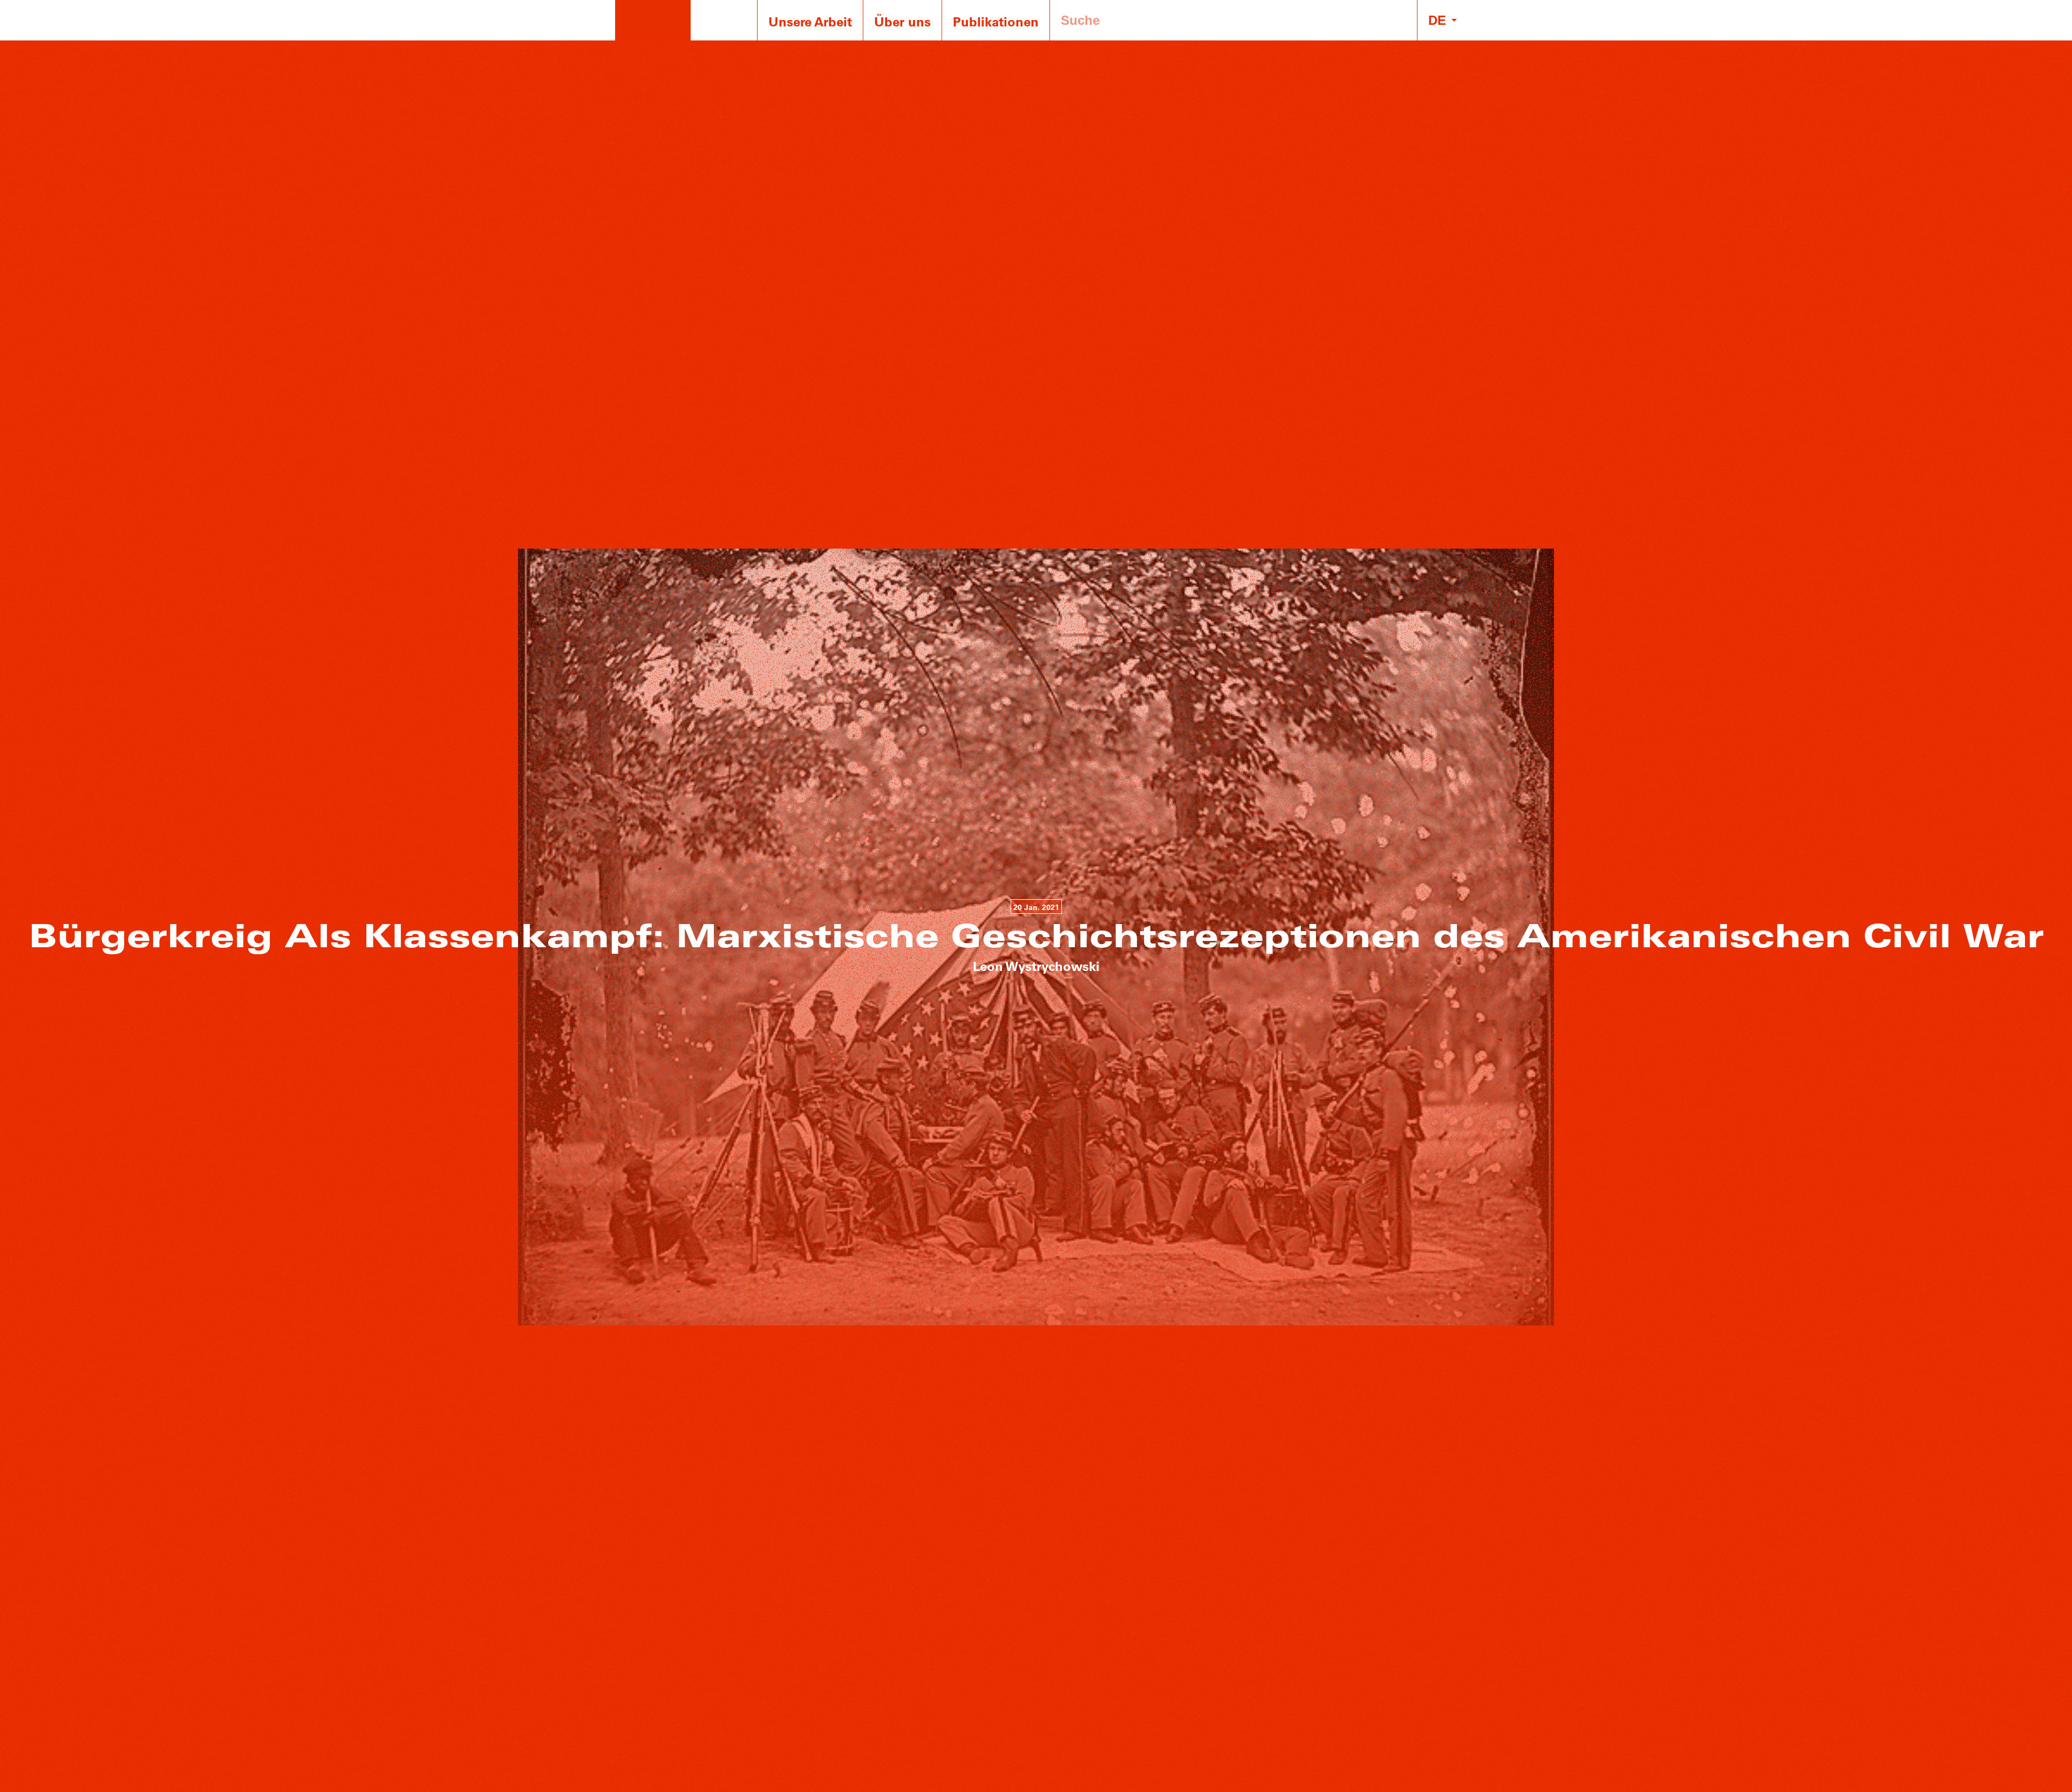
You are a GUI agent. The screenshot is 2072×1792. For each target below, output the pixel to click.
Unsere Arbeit (810, 21)
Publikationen (996, 21)
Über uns (902, 21)
